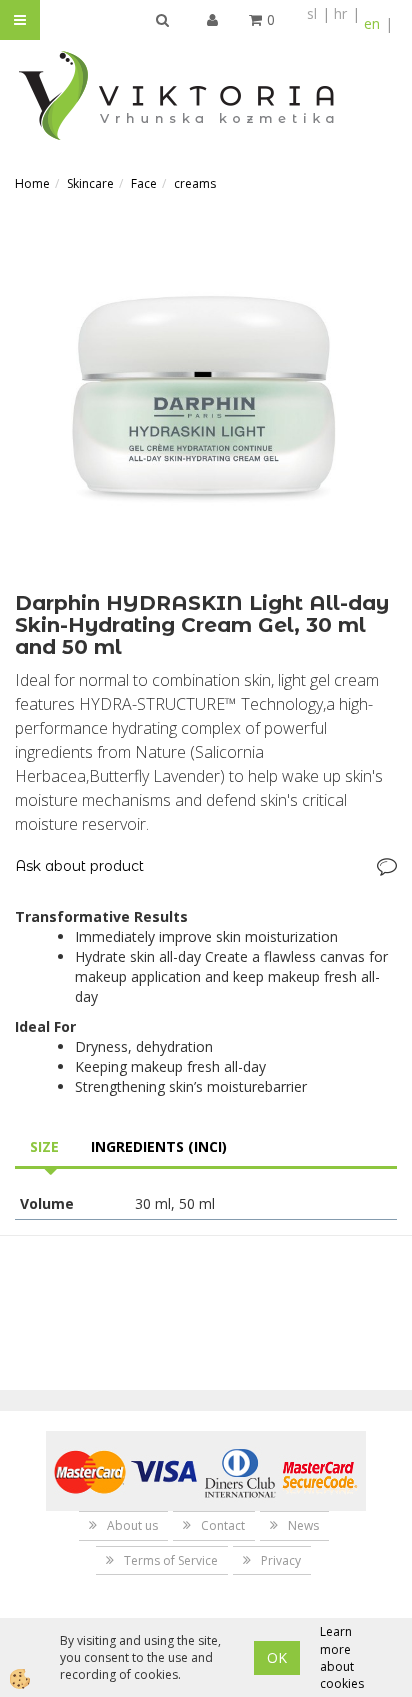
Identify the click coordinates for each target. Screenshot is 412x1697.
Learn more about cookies (342, 1657)
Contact (223, 1525)
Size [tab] (44, 1146)
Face (144, 183)
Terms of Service (171, 1560)
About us (132, 1525)
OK (277, 1657)
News (303, 1525)
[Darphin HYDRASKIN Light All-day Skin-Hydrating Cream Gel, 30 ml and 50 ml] (206, 399)
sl (312, 13)
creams (195, 183)
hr (340, 13)
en (372, 23)
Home (32, 183)
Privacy (281, 1560)
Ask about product (79, 866)
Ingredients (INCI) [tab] (159, 1146)
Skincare (90, 183)
